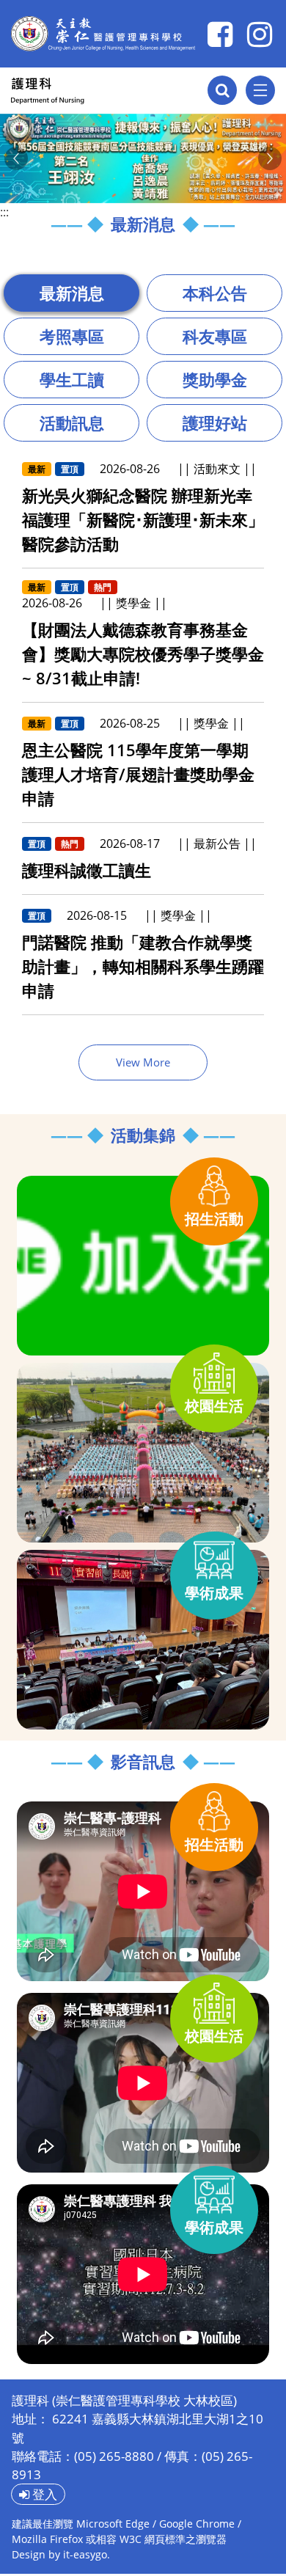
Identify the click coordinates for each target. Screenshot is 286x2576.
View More (143, 1062)
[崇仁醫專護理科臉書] (220, 34)
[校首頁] (103, 34)
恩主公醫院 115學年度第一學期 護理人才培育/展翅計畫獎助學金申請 (138, 774)
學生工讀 (72, 379)
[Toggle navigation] (260, 90)
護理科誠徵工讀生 (87, 870)
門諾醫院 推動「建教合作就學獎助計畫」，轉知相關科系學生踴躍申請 (143, 966)
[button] (16, 158)
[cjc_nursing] (260, 34)
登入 (43, 2494)
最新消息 (72, 293)
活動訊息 (72, 422)
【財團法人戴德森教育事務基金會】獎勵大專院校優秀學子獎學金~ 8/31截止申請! (143, 654)
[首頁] (92, 91)
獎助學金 (215, 379)
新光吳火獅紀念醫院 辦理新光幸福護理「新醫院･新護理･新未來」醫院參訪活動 (143, 519)
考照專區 (72, 336)
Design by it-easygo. (61, 2554)
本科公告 (215, 293)
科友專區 (215, 336)
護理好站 (215, 422)
